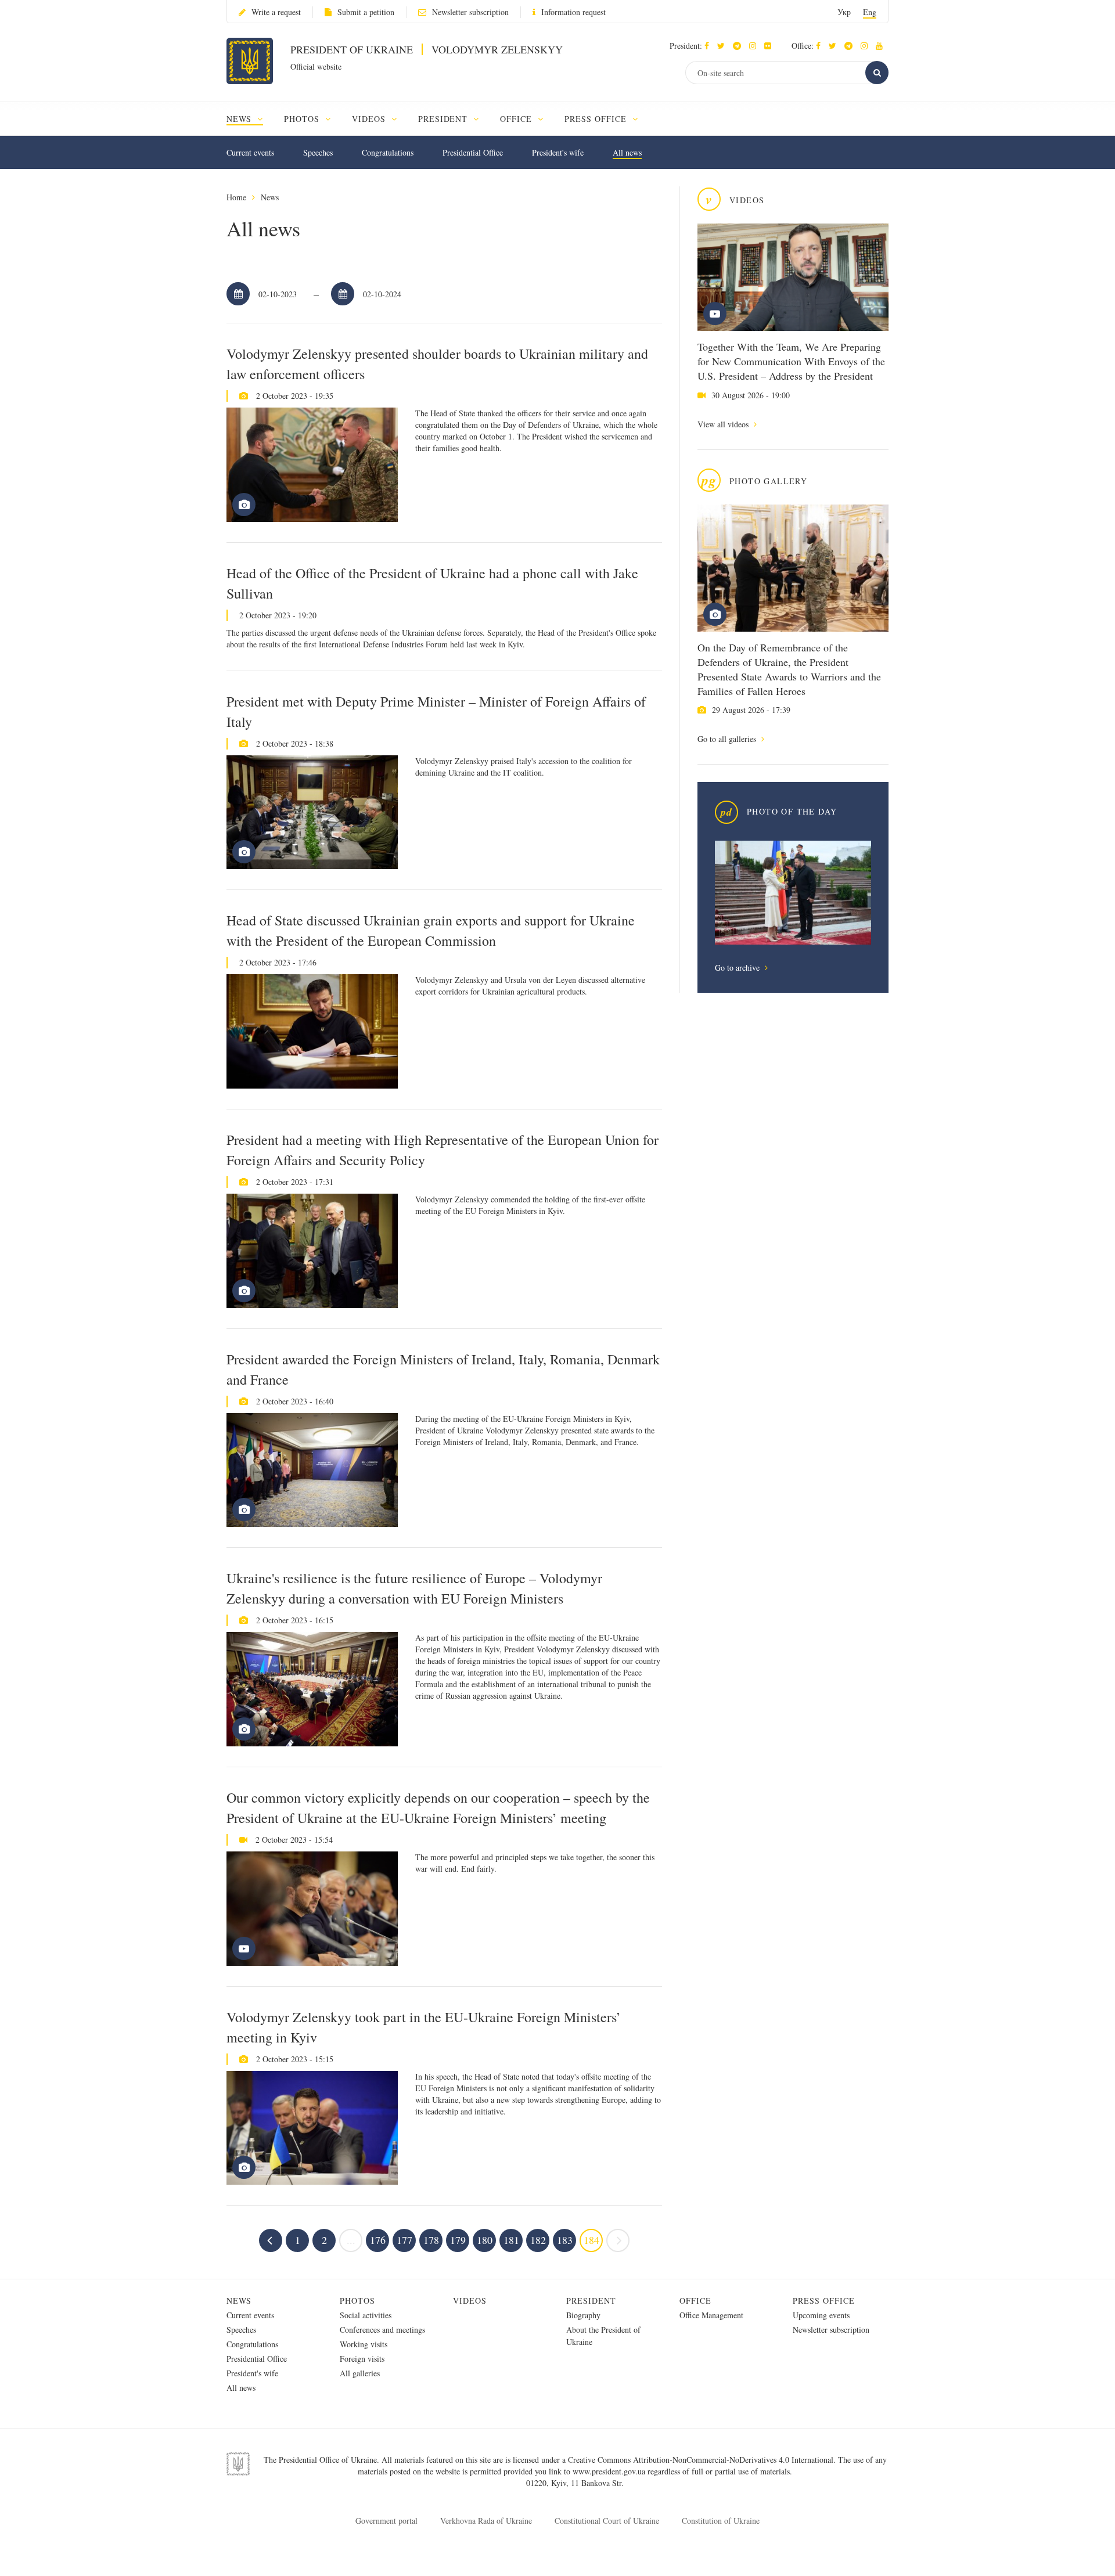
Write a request (276, 12)
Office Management (711, 2315)
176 (378, 2240)
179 (458, 2240)
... (351, 2240)
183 (565, 2240)
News (270, 197)
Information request (573, 12)
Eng (870, 12)
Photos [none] (303, 119)
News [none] (240, 119)
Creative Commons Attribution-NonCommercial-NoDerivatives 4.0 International (701, 2460)
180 (485, 2240)
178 (431, 2240)
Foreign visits (362, 2359)
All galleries (360, 2373)
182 (538, 2240)
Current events (250, 152)
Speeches (318, 152)
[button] (724, 46)
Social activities (366, 2315)
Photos (357, 2301)
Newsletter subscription (470, 12)
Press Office (824, 2301)
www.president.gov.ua (610, 2471)
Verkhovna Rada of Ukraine (486, 2521)
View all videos (724, 424)
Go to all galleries (728, 739)
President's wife (558, 152)
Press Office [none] (597, 119)
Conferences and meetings (382, 2330)
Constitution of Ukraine (721, 2521)
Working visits (364, 2344)
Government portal (386, 2521)
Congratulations (388, 152)
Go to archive (738, 968)
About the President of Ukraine (603, 2336)
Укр (844, 12)
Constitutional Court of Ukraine (607, 2521)
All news (627, 152)
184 (591, 2240)
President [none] (445, 119)
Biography (583, 2315)
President (591, 2301)
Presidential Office (473, 152)
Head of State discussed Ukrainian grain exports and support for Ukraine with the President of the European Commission (431, 930)
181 (511, 2240)
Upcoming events (821, 2315)
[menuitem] (250, 119)
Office (695, 2301)
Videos (470, 2301)
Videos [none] (370, 119)
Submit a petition (366, 12)
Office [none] (517, 119)
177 (404, 2240)
